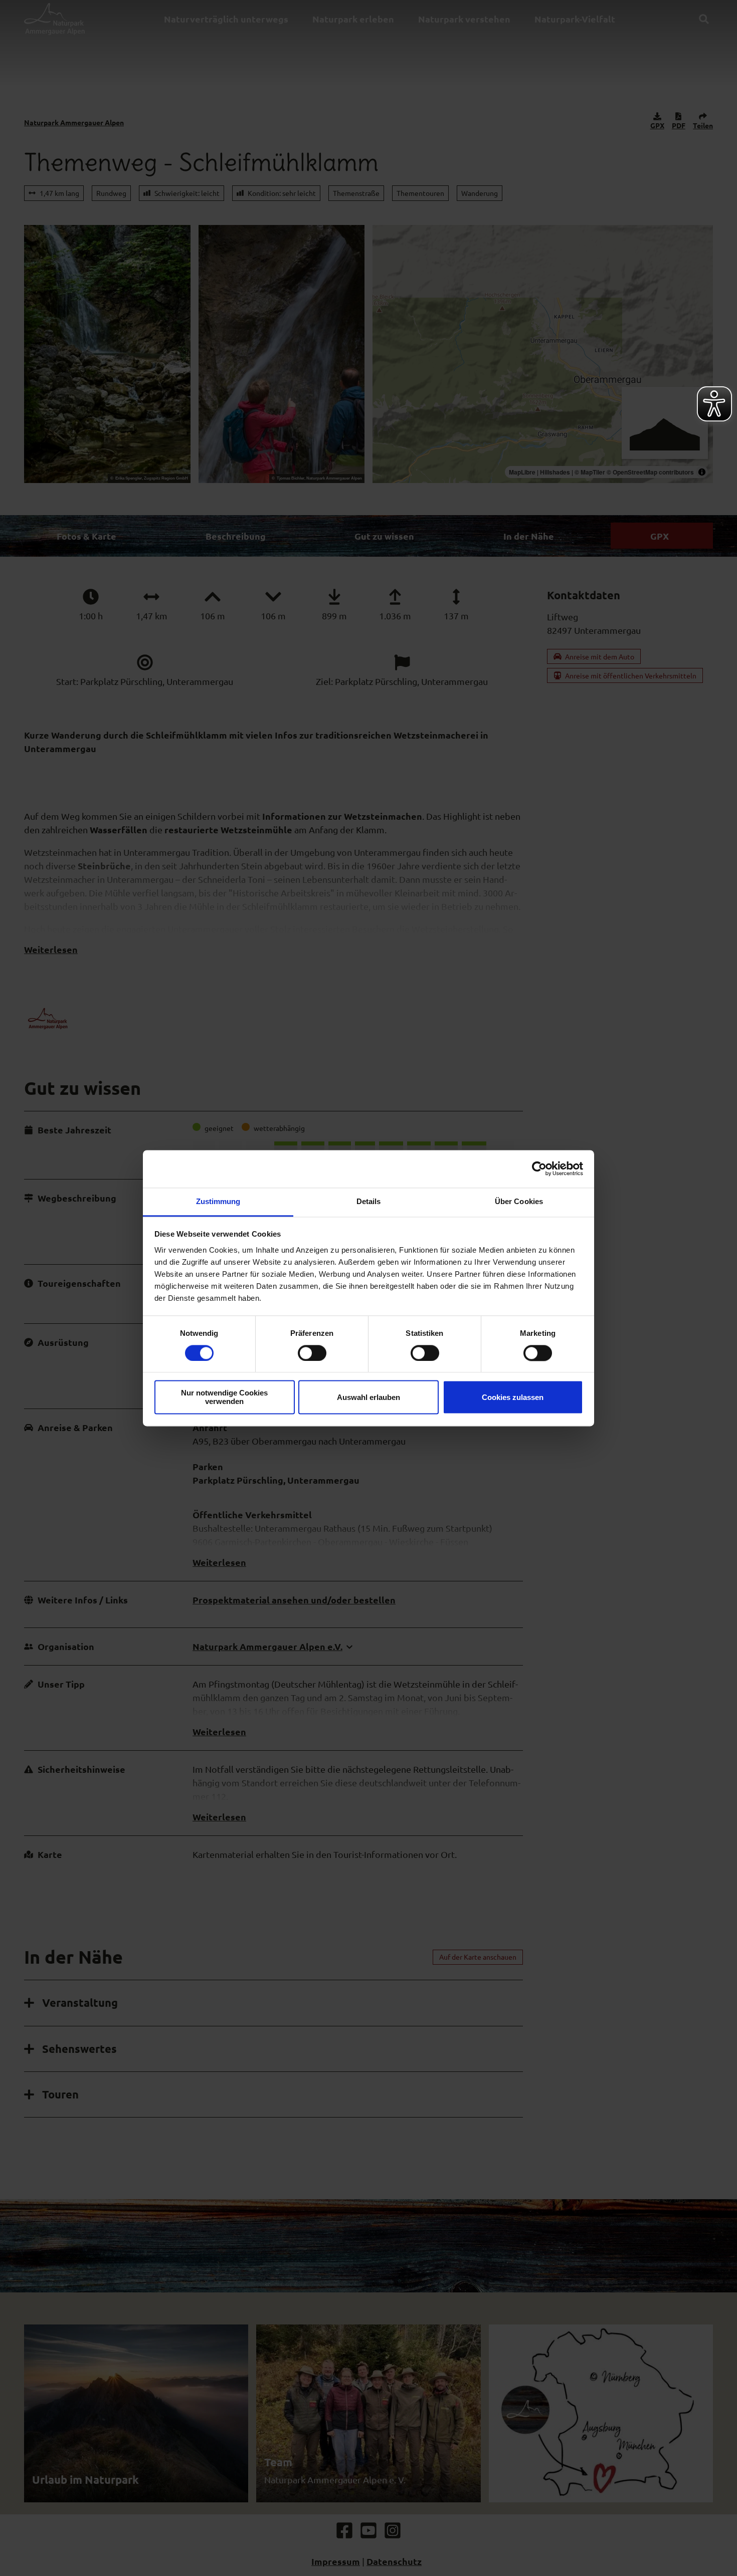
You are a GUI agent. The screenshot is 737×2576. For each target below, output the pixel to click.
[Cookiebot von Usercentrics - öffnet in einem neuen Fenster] (539, 1168)
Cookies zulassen (513, 1397)
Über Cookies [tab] (519, 1201)
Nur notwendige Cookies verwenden (224, 1397)
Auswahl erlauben (368, 1397)
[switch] (312, 1353)
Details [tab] (369, 1201)
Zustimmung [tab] (218, 1201)
